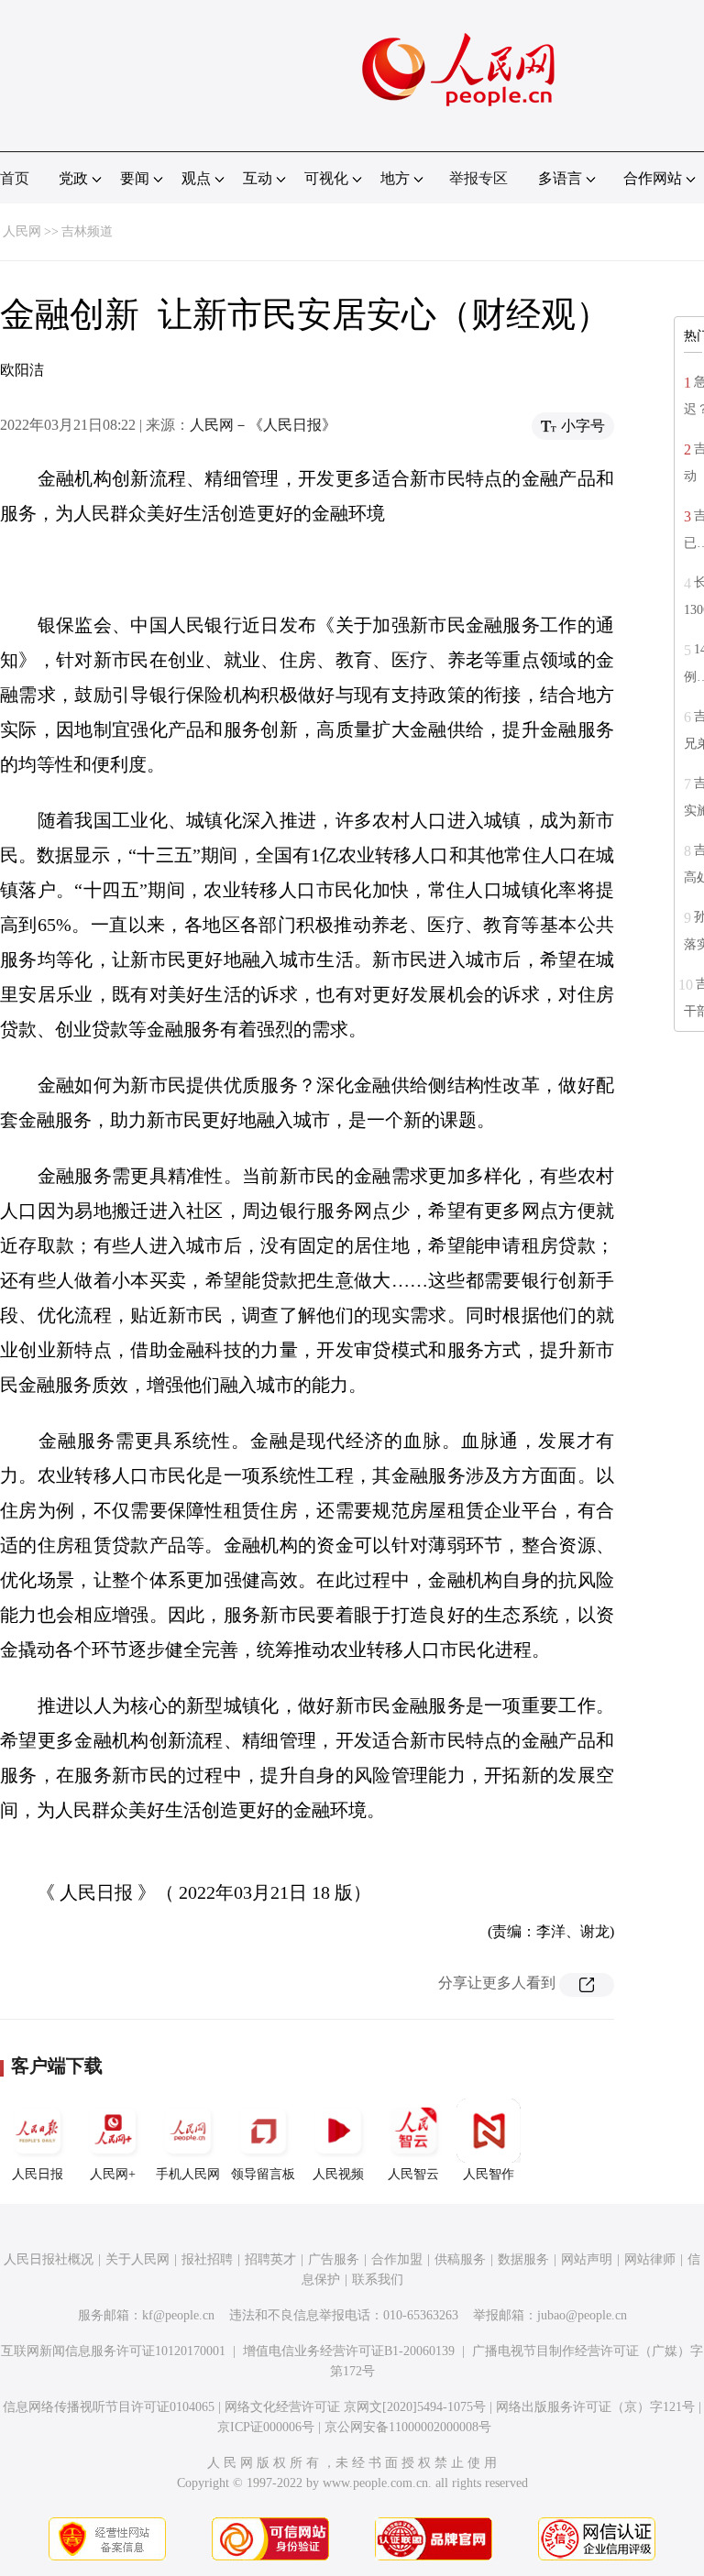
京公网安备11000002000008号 (408, 2427)
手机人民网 (188, 2174)
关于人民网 (137, 2259)
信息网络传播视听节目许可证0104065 (109, 2407)
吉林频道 (87, 231)
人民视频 (338, 2174)
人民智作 (489, 2174)
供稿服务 (460, 2259)
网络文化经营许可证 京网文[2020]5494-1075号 (355, 2407)
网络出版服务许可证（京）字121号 (595, 2407)
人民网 (22, 231)
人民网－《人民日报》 (263, 425)
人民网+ (113, 2174)
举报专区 (478, 178)
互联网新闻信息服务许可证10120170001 (113, 2351)
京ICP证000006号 (266, 2427)
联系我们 (378, 2280)
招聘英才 (270, 2259)
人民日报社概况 (49, 2259)
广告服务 (334, 2259)
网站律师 (650, 2259)
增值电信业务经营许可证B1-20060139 (349, 2351)
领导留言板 (263, 2174)
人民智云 (413, 2174)
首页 (15, 178)
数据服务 (523, 2259)
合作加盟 (397, 2259)
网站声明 (587, 2259)
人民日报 (38, 2174)
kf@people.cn (178, 2315)
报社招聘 (207, 2259)
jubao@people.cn (582, 2315)
